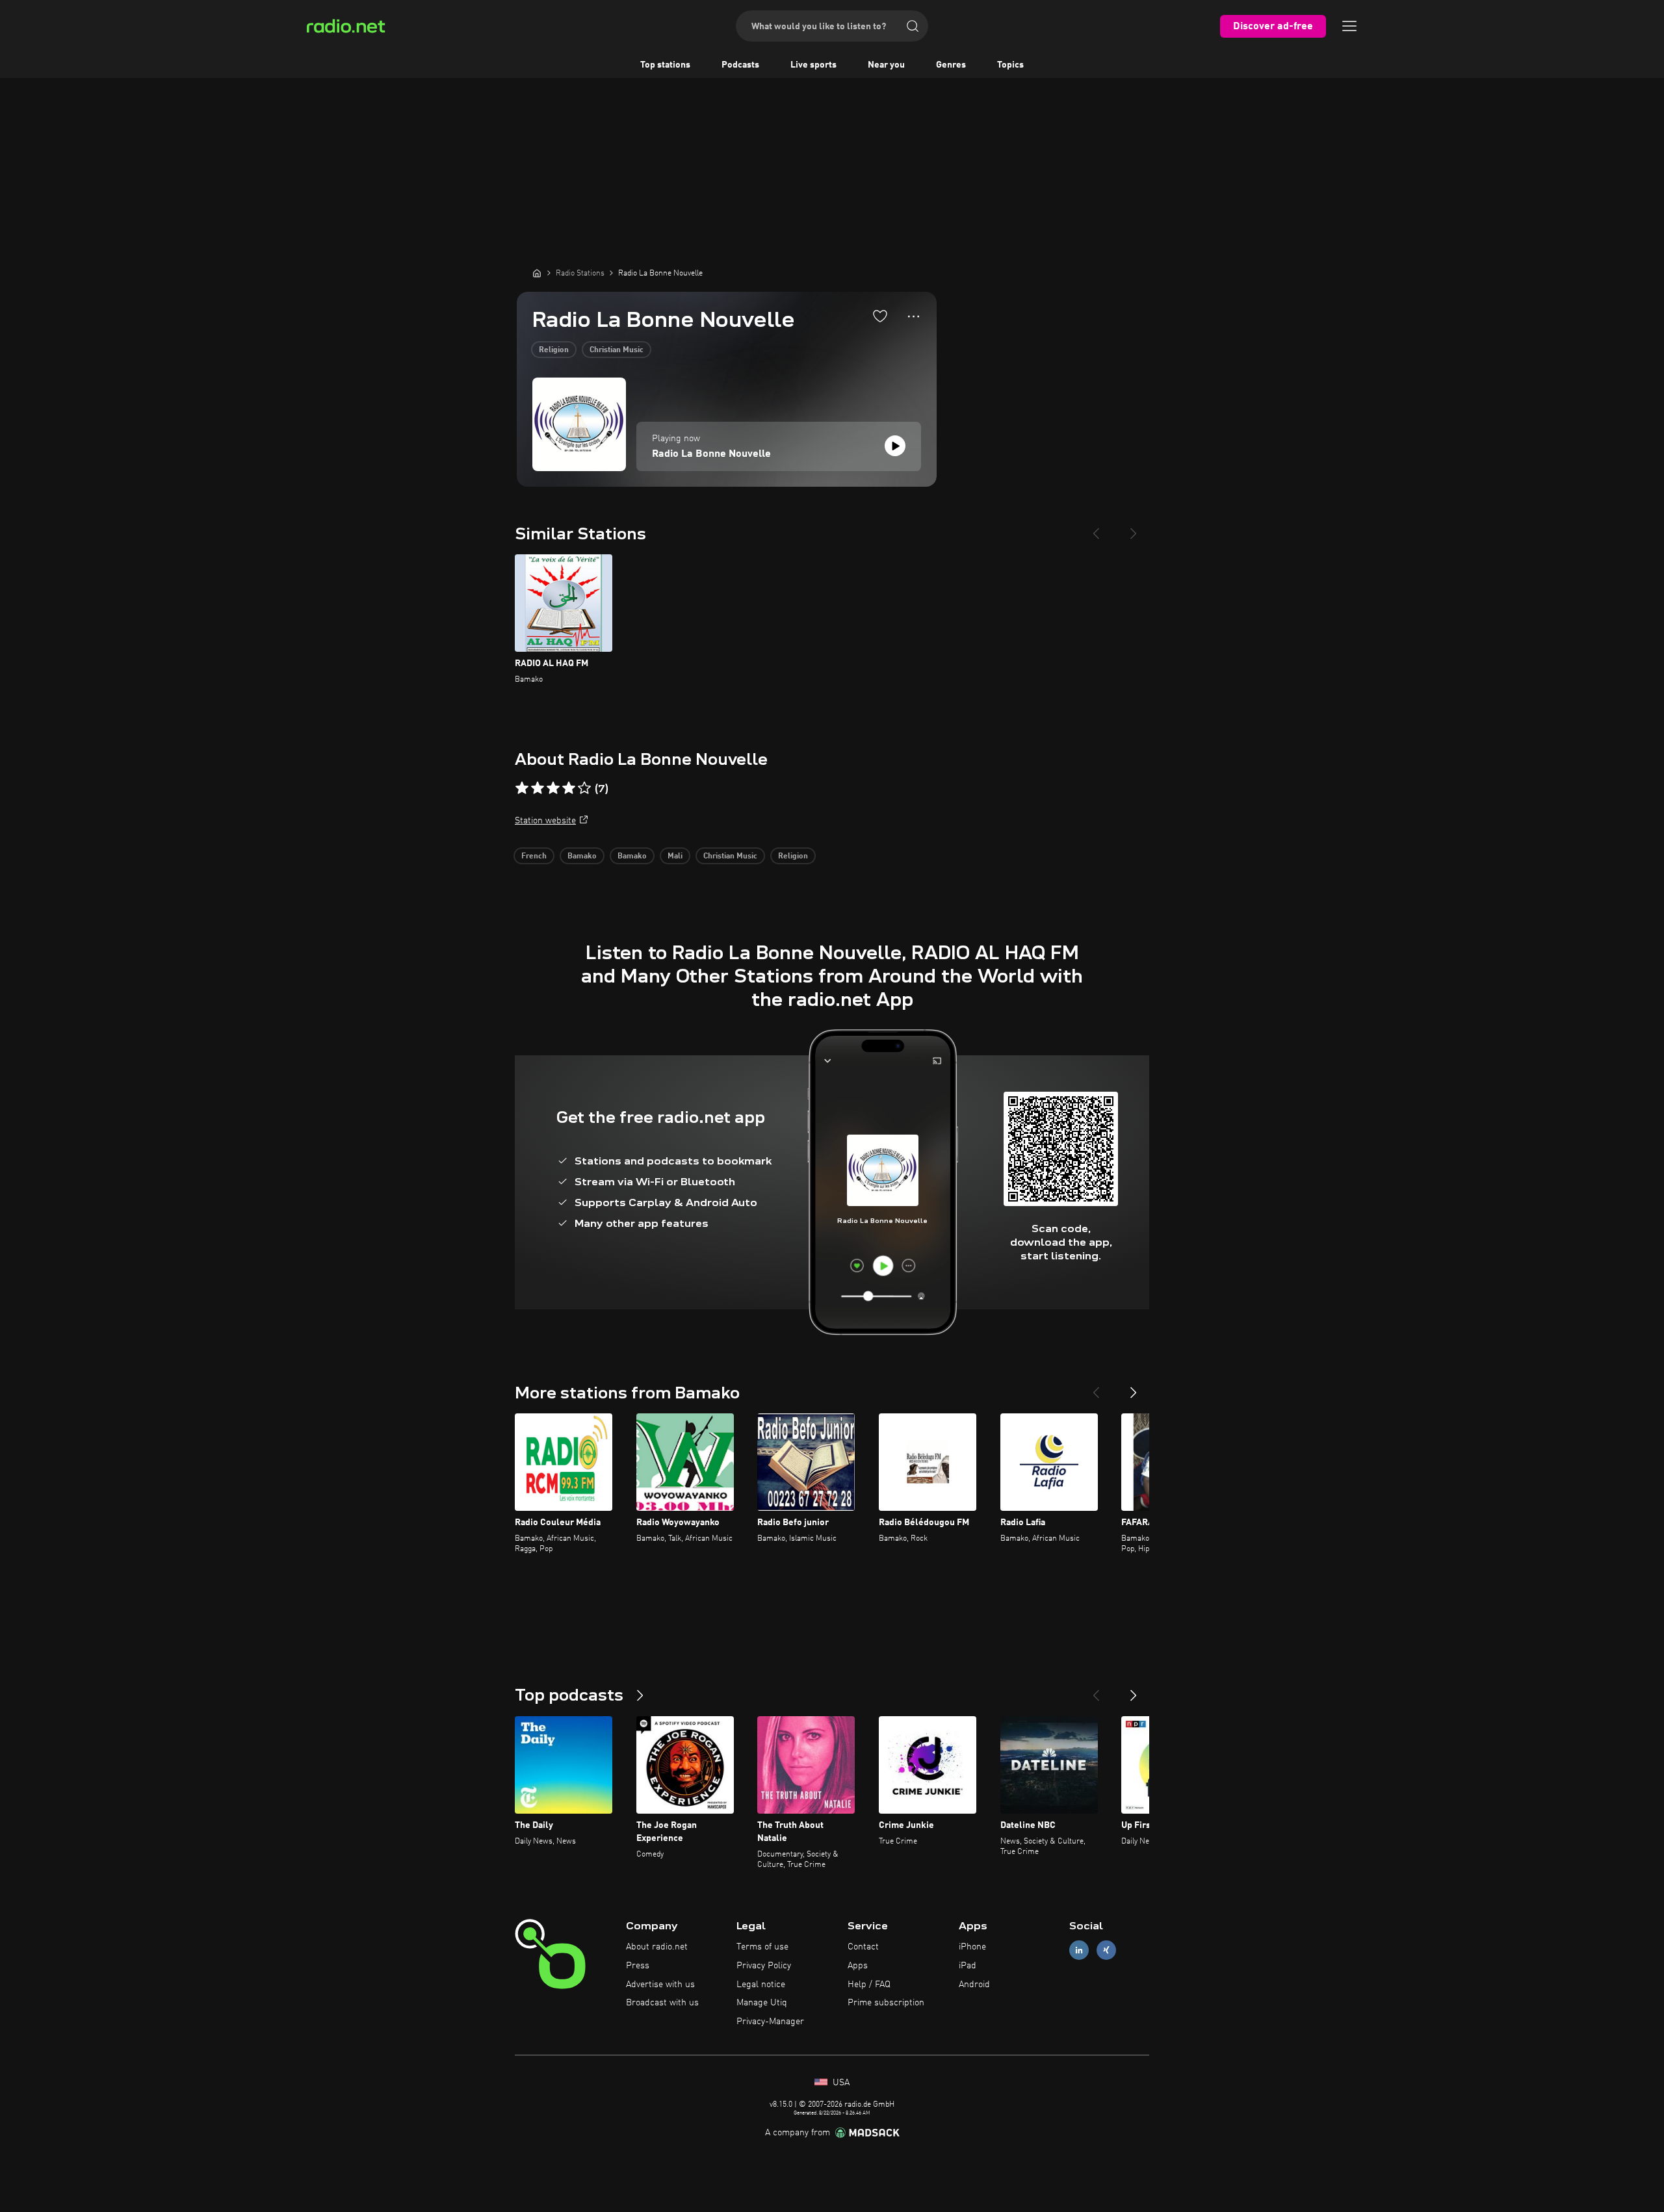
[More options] (914, 316)
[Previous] (1096, 528)
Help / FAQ (869, 1985)
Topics (1010, 65)
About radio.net (657, 1947)
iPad (968, 1966)
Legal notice (761, 1985)
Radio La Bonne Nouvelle (711, 454)
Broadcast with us (662, 2003)
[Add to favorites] (880, 316)
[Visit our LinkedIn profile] (1079, 1950)
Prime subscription (886, 2003)
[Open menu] (1349, 26)
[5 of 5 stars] (584, 788)
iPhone (972, 1947)
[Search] (913, 26)
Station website (545, 821)
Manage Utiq (762, 2003)
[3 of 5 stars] (553, 788)
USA (840, 2083)
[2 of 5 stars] (538, 788)
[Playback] (895, 446)
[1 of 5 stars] (522, 788)
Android (974, 1985)
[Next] (1134, 528)
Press (638, 1966)
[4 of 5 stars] (569, 788)
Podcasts (740, 65)
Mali (675, 856)
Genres (951, 65)
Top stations (665, 65)
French (534, 856)
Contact (863, 1947)
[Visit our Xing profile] (1106, 1950)
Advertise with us (660, 1985)
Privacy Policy (764, 1966)
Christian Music (617, 350)
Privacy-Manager (770, 2022)
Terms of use (762, 1947)
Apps (858, 1966)
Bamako (582, 856)
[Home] (537, 273)
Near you (886, 65)
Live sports (813, 65)
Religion (554, 350)
